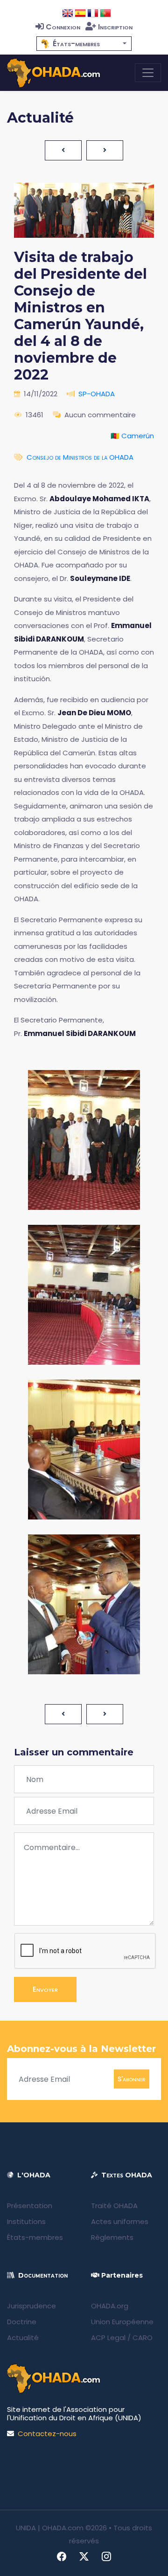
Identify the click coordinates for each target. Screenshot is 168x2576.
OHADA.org (110, 2306)
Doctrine (22, 2322)
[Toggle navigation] (148, 73)
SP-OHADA (97, 394)
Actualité (23, 2338)
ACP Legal (108, 2338)
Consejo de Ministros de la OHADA (80, 457)
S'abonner (132, 2079)
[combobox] (84, 44)
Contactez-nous (47, 2434)
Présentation (30, 2206)
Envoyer (45, 1989)
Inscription (115, 27)
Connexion (63, 27)
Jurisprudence (31, 2306)
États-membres (35, 2237)
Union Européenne (122, 2322)
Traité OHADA (114, 2206)
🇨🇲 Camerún (132, 436)
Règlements (112, 2237)
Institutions (26, 2221)
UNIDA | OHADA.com (50, 2528)
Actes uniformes (120, 2221)
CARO (143, 2338)
